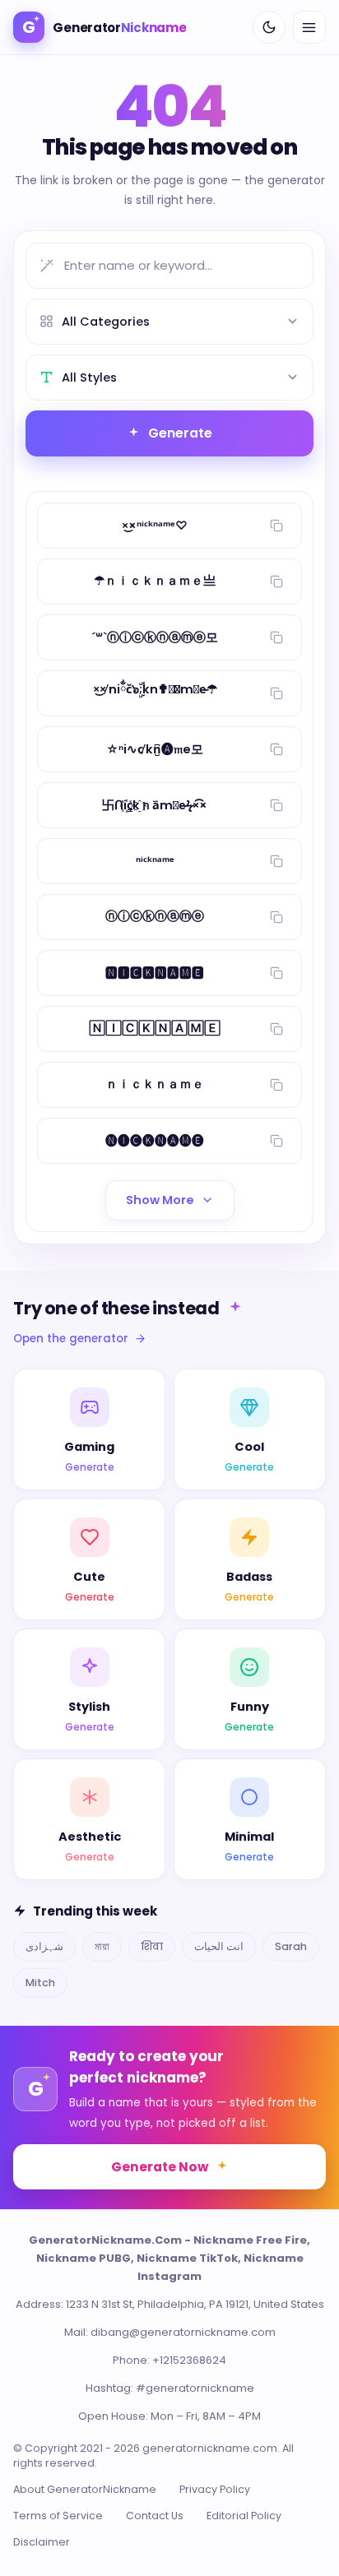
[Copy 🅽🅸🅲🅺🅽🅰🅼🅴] (276, 973)
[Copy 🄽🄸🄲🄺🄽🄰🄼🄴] (276, 1029)
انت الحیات (219, 1946)
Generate (180, 433)
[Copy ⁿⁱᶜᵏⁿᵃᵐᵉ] (276, 861)
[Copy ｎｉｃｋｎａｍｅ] (276, 1085)
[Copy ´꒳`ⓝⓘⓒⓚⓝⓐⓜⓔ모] (276, 637)
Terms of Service (58, 2516)
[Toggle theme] (269, 27)
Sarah (291, 1946)
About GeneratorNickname (85, 2489)
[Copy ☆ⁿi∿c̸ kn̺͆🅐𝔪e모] (276, 749)
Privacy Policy (215, 2489)
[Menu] (309, 27)
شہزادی (44, 1946)
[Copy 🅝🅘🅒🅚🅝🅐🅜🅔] (276, 1141)
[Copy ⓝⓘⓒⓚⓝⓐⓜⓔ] (276, 917)
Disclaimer (42, 2542)
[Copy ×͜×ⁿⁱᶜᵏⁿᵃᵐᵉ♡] (276, 526)
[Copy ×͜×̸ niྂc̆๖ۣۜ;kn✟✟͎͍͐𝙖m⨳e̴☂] (276, 693)
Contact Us (155, 2516)
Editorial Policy (244, 2516)
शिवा (152, 1946)
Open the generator (71, 1339)
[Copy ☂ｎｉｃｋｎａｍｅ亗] (276, 581)
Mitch (40, 1983)
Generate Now (160, 2167)
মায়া (102, 1946)
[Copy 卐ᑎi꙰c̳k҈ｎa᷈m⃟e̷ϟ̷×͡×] (276, 805)
